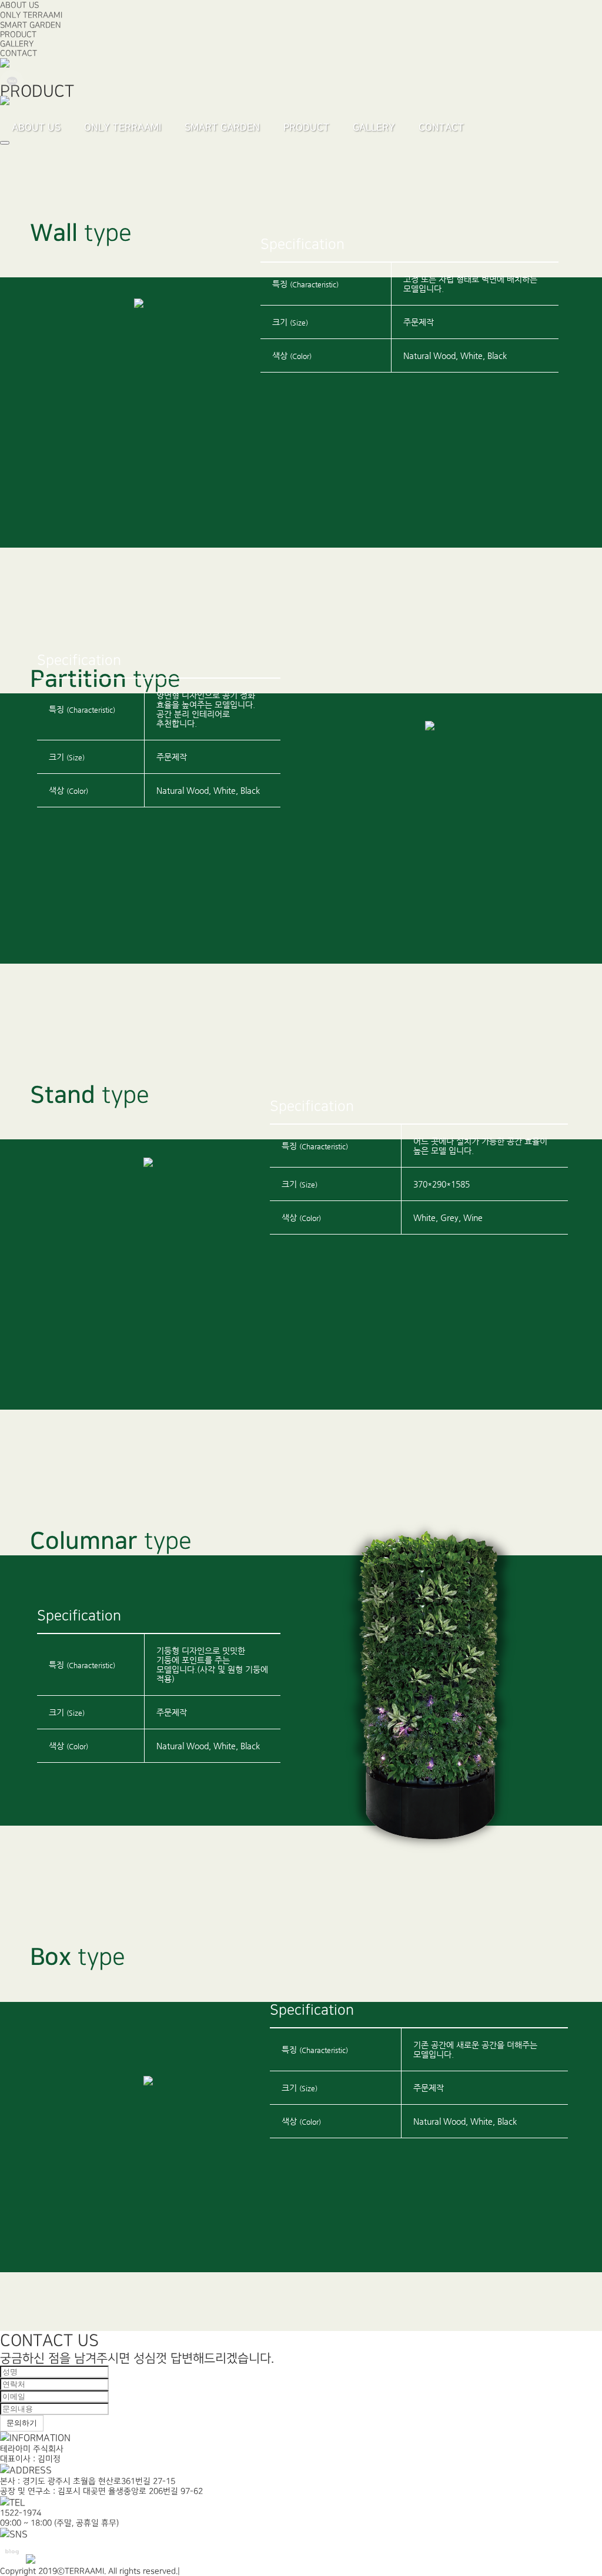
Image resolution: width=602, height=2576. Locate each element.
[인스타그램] (5, 103)
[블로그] (5, 65)
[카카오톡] (12, 91)
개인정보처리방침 (213, 2571)
